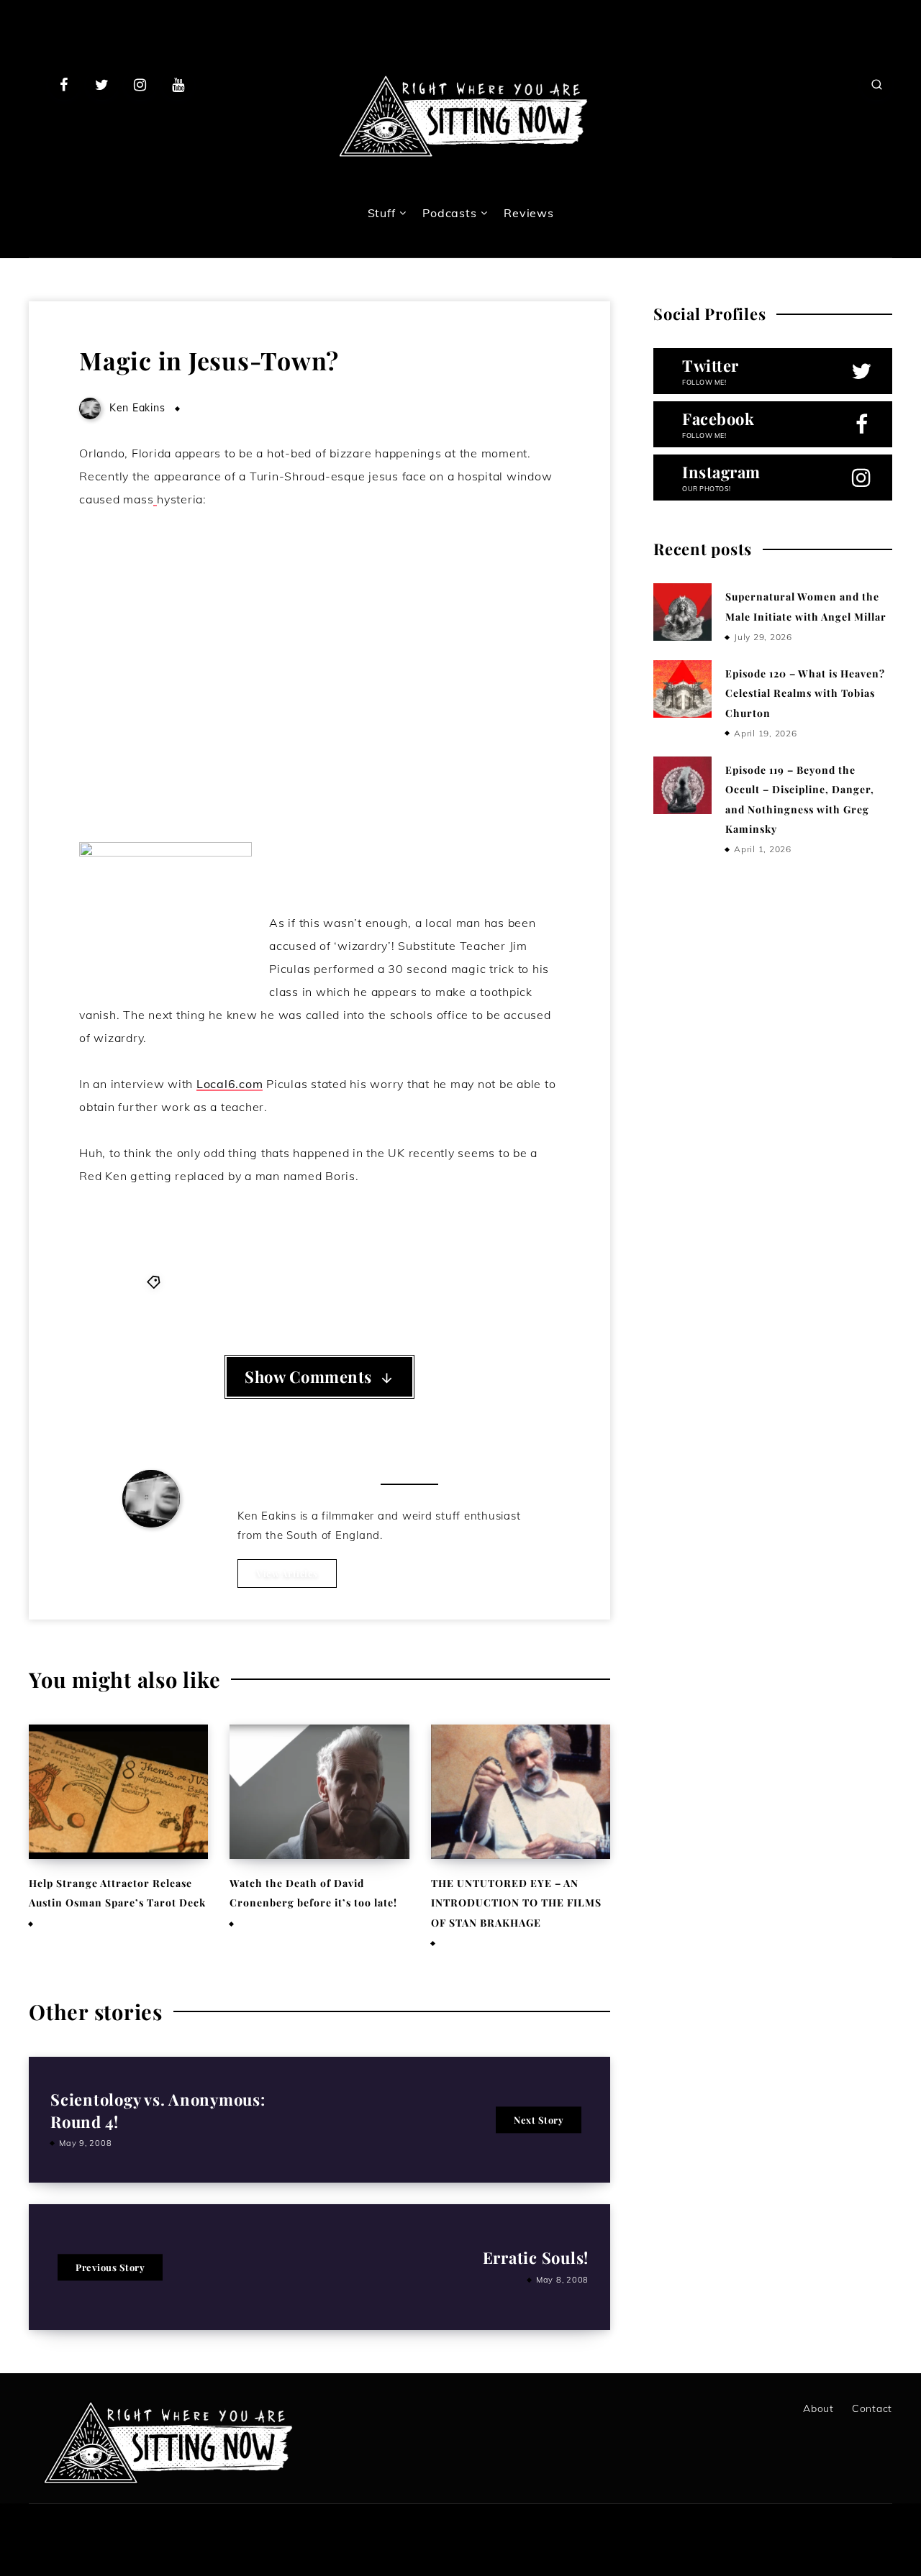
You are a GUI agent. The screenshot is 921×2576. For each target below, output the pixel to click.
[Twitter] (102, 84)
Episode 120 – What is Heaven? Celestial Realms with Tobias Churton (805, 693)
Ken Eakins (151, 1548)
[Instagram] (140, 84)
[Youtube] (178, 84)
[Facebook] (64, 84)
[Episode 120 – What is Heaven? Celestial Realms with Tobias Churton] (682, 689)
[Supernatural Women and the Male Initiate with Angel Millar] (682, 612)
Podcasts (449, 213)
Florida (187, 1282)
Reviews (528, 213)
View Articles (287, 1573)
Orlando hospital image (277, 1282)
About (818, 2408)
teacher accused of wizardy (419, 1282)
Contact (872, 2408)
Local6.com (230, 1084)
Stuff (382, 213)
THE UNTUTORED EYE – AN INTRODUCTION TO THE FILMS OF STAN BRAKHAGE (516, 1903)
